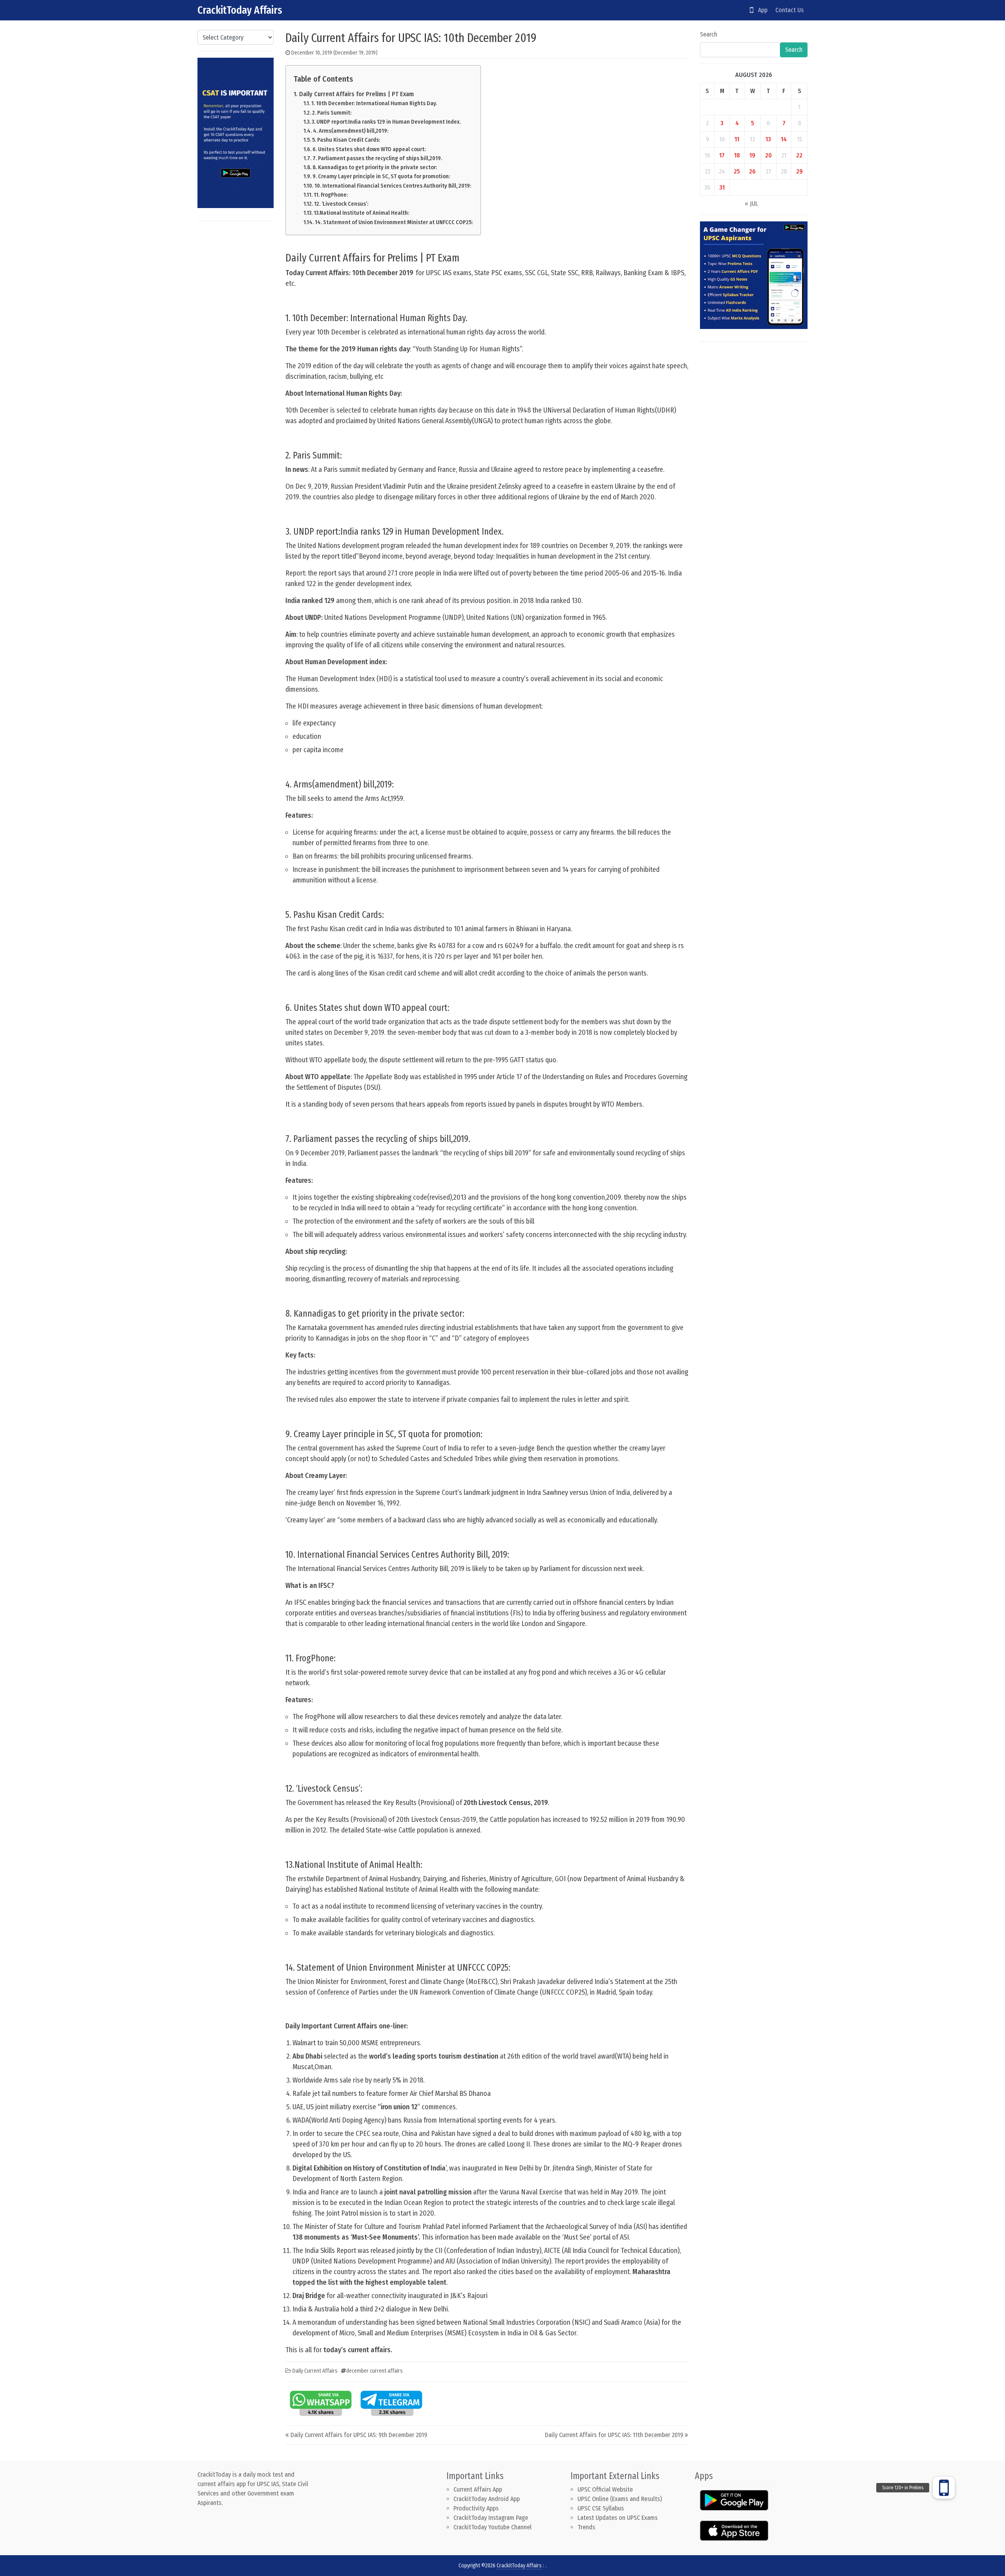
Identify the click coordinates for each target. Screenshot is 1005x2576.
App (760, 10)
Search (709, 34)
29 (799, 171)
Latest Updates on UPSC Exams (618, 2518)
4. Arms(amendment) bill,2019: (351, 131)
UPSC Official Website (605, 2489)
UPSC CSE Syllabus (601, 2508)
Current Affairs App (478, 2489)
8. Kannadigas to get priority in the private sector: (375, 167)
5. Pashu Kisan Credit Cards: (346, 140)
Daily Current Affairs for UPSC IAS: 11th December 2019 (614, 2435)
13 (768, 139)
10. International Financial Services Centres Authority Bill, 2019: (393, 186)
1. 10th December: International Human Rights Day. (374, 103)
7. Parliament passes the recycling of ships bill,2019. (377, 158)
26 (752, 171)
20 (768, 155)
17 (722, 155)
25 (737, 171)
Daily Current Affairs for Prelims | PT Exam (356, 94)
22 (799, 155)
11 (737, 139)
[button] (944, 2488)
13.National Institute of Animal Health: (361, 213)
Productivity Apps (476, 2508)
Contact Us (789, 10)
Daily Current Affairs (315, 2371)
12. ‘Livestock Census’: (341, 204)
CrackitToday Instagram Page (491, 2518)
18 (737, 155)
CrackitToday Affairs (240, 10)
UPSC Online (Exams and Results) (620, 2499)
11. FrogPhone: (331, 195)
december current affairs (375, 2371)
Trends (586, 2527)
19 (752, 155)
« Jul (751, 204)
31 (722, 187)
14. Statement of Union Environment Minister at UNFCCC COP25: (394, 222)
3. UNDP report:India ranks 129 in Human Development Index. (386, 122)
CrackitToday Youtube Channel (492, 2527)
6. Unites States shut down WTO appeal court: (369, 149)
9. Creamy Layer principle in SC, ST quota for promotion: (381, 176)
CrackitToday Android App (487, 2499)
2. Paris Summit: (332, 113)
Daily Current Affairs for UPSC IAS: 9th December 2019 (359, 2435)
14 (784, 139)
